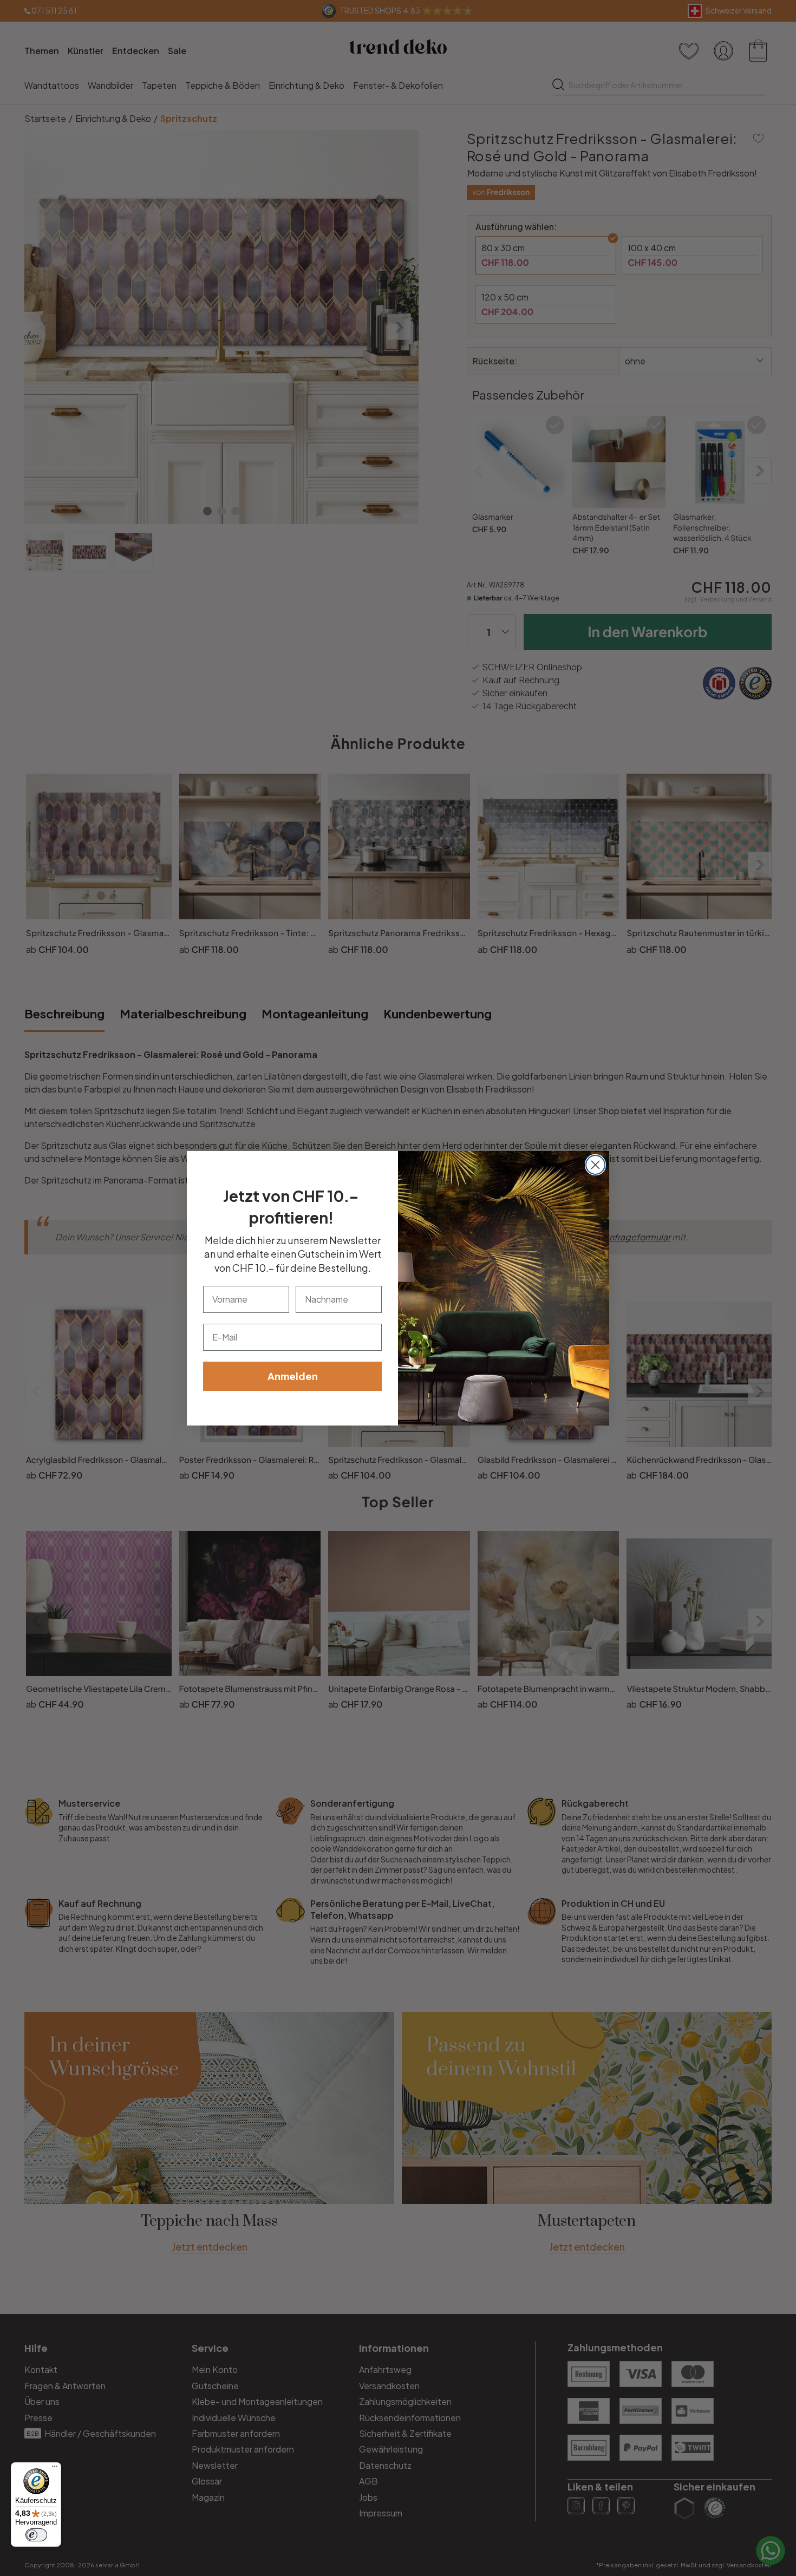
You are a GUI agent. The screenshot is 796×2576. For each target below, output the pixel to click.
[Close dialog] (595, 1165)
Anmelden (293, 1376)
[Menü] (55, 2469)
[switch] (36, 2535)
